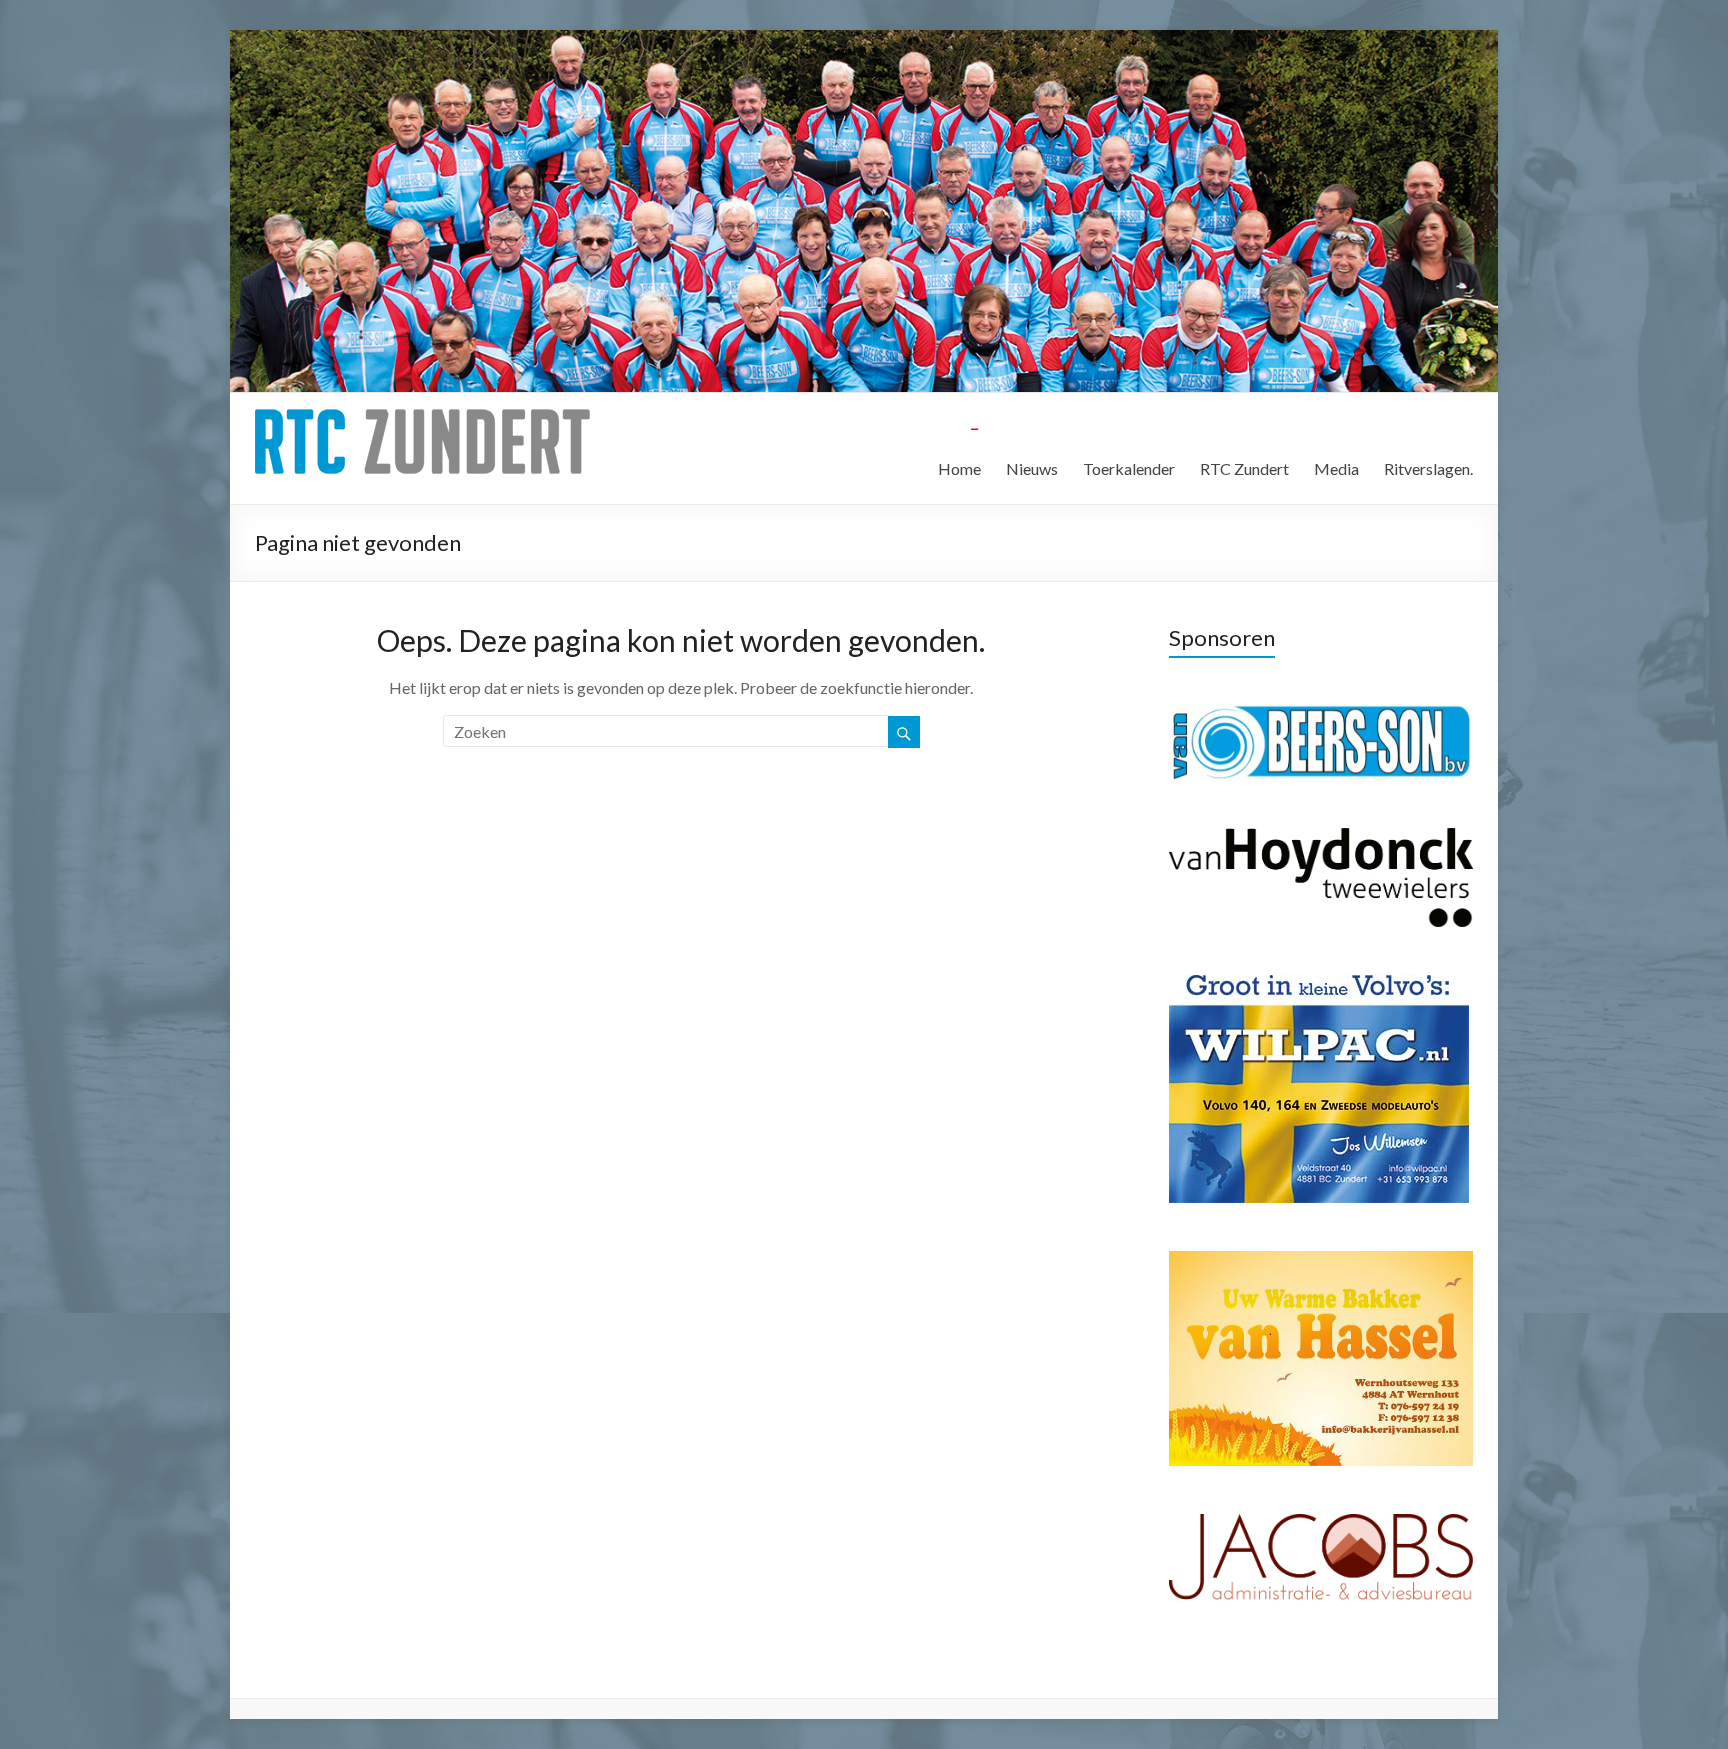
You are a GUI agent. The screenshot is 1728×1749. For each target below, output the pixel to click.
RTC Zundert (1244, 468)
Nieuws (1032, 468)
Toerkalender (1129, 468)
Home (959, 468)
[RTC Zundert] (422, 417)
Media (1336, 468)
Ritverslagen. (1428, 468)
